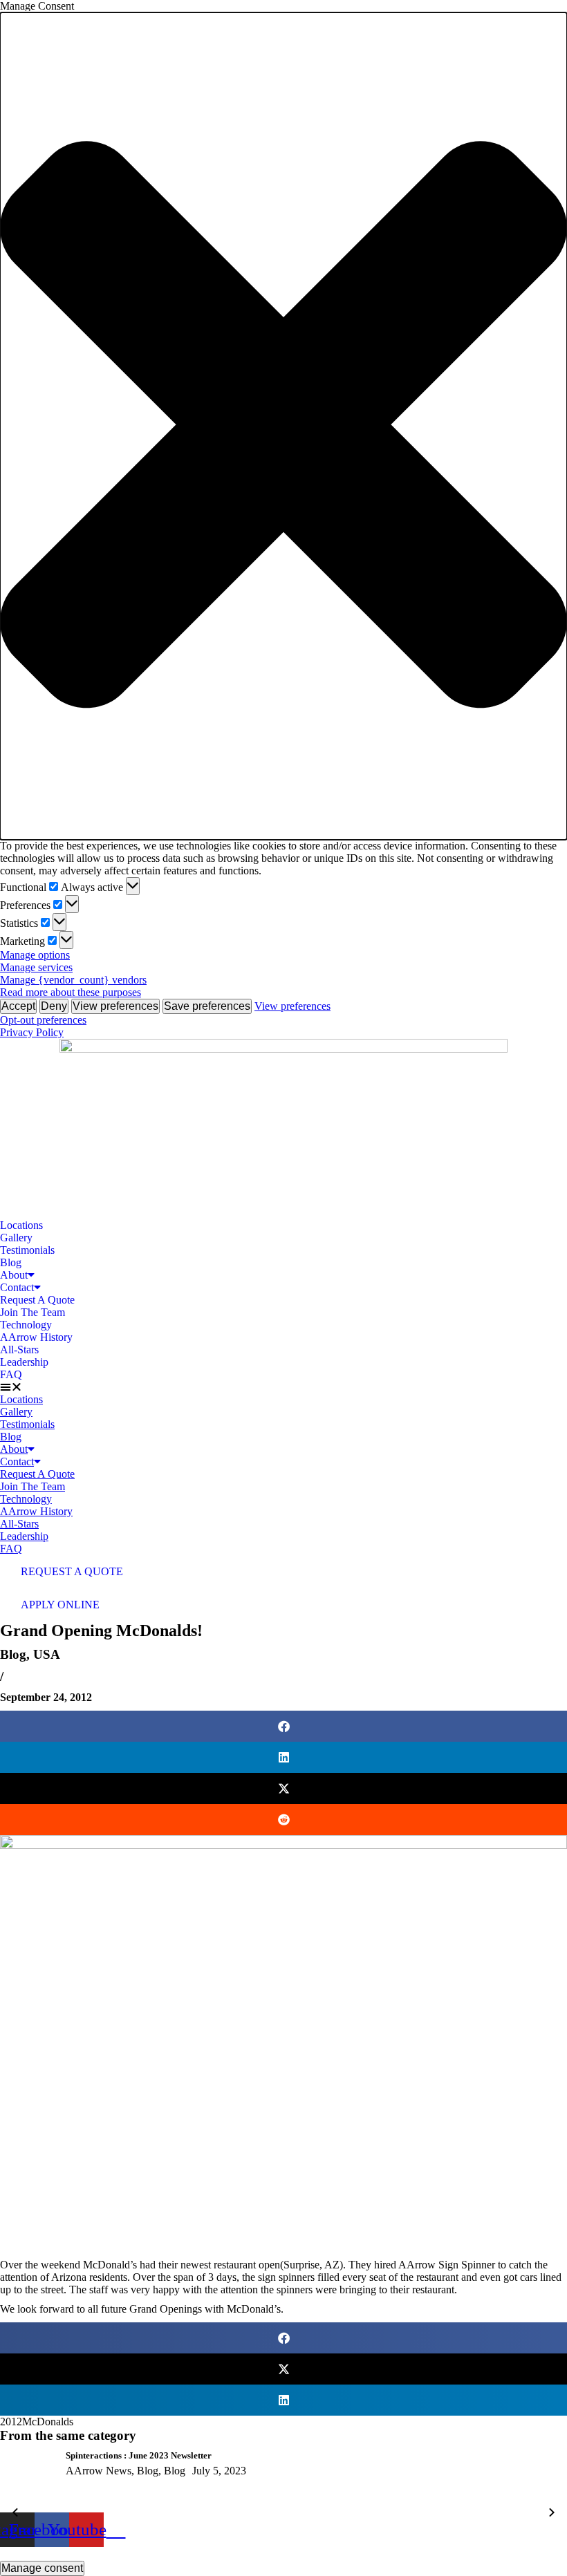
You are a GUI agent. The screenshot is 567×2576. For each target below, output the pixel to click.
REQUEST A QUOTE (72, 1571)
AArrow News (99, 2471)
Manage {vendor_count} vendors (73, 980)
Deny (54, 1006)
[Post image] (28, 2481)
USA (47, 1654)
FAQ (11, 1374)
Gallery (16, 1238)
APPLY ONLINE (60, 1605)
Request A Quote (37, 1300)
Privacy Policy (32, 1032)
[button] (283, 426)
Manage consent (42, 2568)
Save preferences (207, 1006)
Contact (17, 1287)
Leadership (24, 1362)
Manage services (36, 967)
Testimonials (27, 1250)
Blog (11, 1262)
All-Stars (19, 1350)
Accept (18, 1006)
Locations (21, 1225)
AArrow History (36, 1337)
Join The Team (32, 1312)
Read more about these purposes (71, 992)
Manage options (35, 955)
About (14, 1275)
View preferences (115, 1006)
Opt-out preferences (43, 1020)
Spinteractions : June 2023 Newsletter (139, 2455)
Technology (26, 1325)
